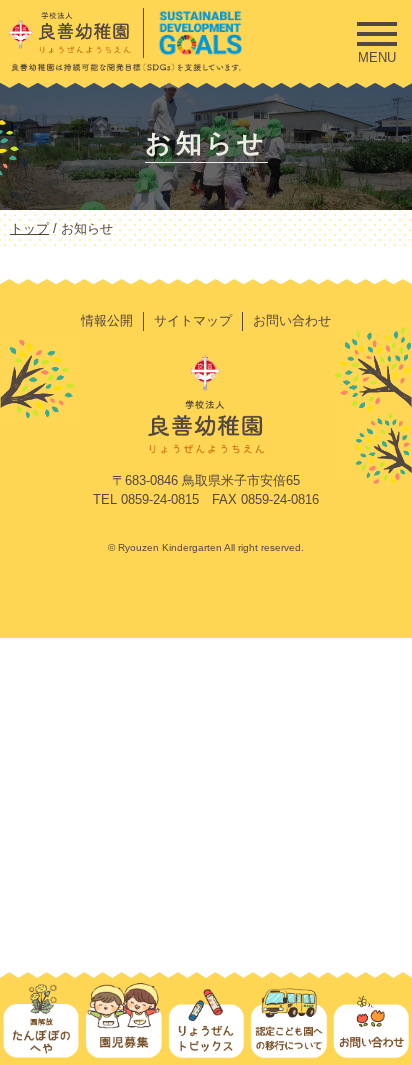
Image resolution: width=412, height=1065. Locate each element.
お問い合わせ (292, 320)
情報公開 (107, 320)
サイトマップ (193, 320)
